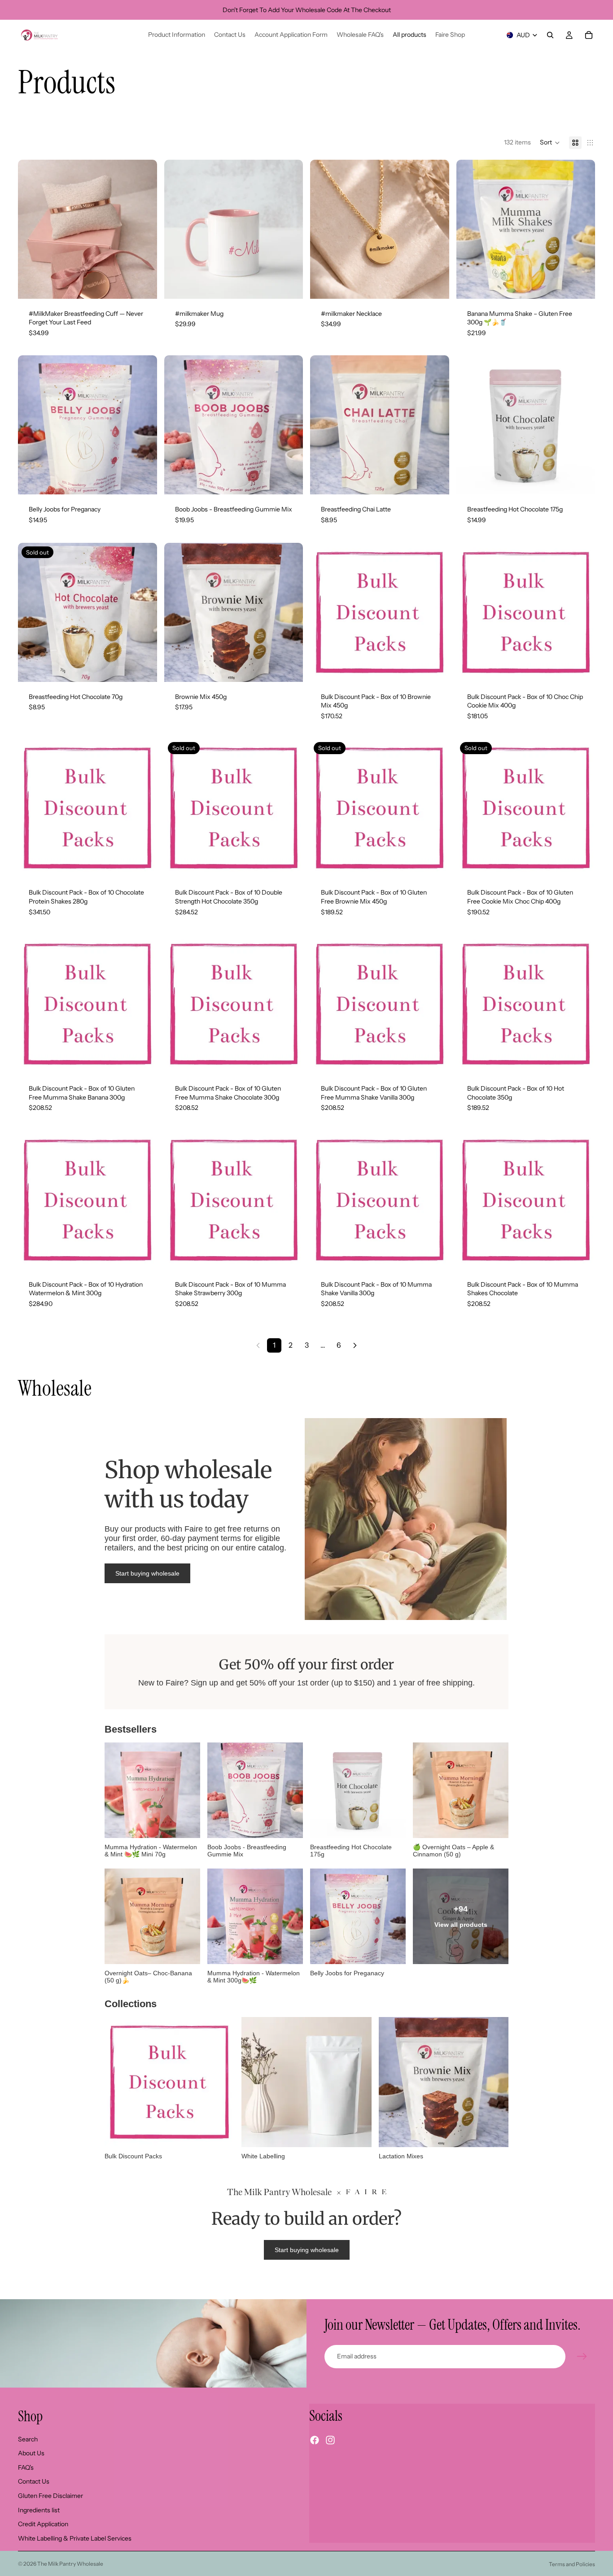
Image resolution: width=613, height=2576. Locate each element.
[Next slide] (144, 229)
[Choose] (143, 285)
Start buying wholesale (147, 1573)
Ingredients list (39, 2510)
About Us (31, 2453)
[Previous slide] (31, 229)
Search (28, 2439)
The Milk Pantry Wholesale (70, 2564)
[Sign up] (582, 2357)
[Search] (550, 35)
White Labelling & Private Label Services (75, 2538)
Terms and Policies (572, 2564)
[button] (550, 143)
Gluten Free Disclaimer (50, 2496)
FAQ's (26, 2467)
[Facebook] (315, 2440)
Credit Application (43, 2524)
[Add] (289, 285)
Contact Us (34, 2481)
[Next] (355, 1345)
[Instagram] (330, 2440)
